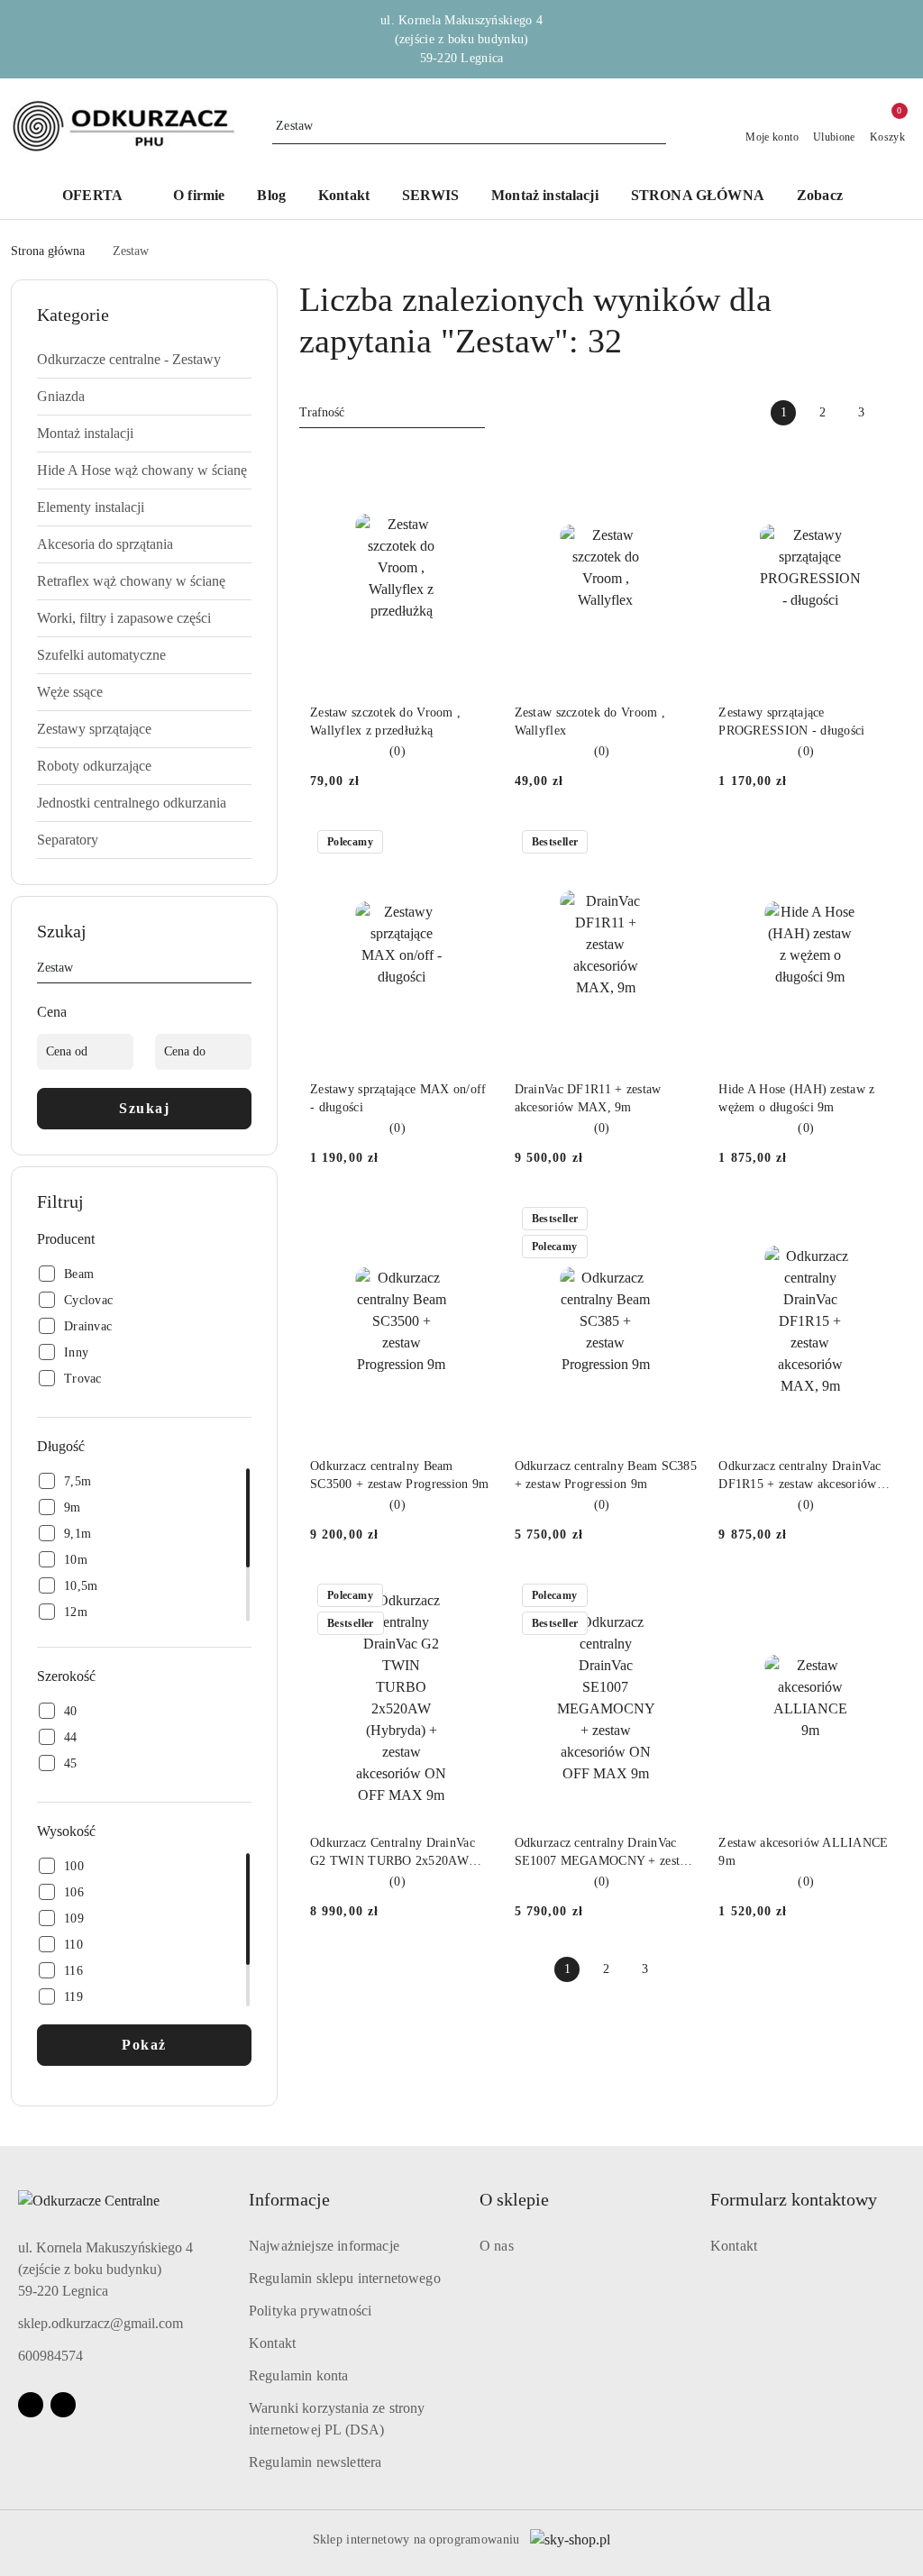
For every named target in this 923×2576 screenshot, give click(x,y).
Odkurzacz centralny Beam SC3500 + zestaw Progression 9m (399, 1475)
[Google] (63, 2405)
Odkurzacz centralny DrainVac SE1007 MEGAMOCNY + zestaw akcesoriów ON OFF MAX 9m (605, 1853)
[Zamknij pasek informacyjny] (904, 40)
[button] (101, 197)
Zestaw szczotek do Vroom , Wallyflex (590, 722)
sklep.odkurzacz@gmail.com (101, 2323)
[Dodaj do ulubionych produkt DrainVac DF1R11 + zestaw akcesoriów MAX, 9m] (676, 844)
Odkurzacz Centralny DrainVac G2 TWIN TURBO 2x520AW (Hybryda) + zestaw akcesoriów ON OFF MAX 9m (394, 1853)
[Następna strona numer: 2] (900, 413)
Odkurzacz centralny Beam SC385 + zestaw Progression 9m (606, 1475)
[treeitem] (144, 360)
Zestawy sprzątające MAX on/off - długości (398, 1098)
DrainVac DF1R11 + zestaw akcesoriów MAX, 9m (588, 1098)
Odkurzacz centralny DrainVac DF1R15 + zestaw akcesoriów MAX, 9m (800, 1476)
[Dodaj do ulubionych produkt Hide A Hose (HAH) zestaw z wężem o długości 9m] (881, 844)
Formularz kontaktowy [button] (794, 2199)
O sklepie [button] (514, 2199)
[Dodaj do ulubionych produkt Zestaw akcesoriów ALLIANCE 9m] (881, 1597)
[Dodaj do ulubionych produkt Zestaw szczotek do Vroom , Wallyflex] (676, 467)
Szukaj (144, 1108)
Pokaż (144, 2045)
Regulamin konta (298, 2375)
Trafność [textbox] (322, 412)
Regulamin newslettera (315, 2462)
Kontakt (272, 2343)
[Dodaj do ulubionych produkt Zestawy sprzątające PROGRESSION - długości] (881, 467)
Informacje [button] (289, 2199)
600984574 (50, 2356)
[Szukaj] (244, 971)
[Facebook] (31, 2405)
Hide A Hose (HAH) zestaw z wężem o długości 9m (796, 1098)
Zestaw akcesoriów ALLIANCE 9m (803, 1852)
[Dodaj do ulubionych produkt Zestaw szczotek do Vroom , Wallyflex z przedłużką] (472, 467)
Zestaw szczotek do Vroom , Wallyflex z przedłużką (385, 722)
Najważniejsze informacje (324, 2246)
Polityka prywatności (310, 2311)
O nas (497, 2246)
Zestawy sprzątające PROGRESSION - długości (791, 722)
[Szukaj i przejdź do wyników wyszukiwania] (655, 126)
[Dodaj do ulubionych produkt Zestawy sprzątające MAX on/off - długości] (472, 844)
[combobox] (392, 413)
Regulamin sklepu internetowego (345, 2278)
